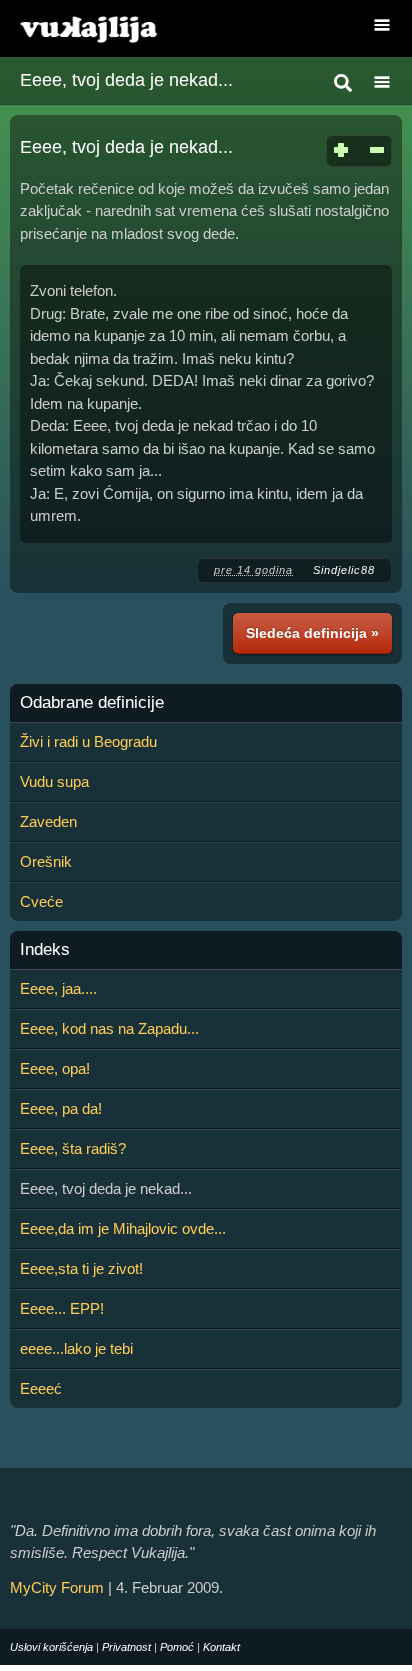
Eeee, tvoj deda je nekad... (126, 80)
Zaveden (48, 821)
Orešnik (46, 861)
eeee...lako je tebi (76, 1348)
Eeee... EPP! (62, 1308)
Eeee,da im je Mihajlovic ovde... (123, 1228)
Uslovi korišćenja (51, 1647)
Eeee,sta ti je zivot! (81, 1268)
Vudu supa (54, 781)
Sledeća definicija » (312, 633)
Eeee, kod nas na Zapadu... (109, 1028)
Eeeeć (41, 1388)
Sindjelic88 (344, 570)
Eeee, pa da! (61, 1108)
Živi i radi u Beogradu (88, 741)
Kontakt (221, 1647)
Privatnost (126, 1647)
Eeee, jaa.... (58, 988)
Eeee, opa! (55, 1068)
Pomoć (177, 1647)
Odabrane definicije (92, 703)
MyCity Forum (57, 1587)
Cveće (41, 901)
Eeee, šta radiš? (73, 1148)
